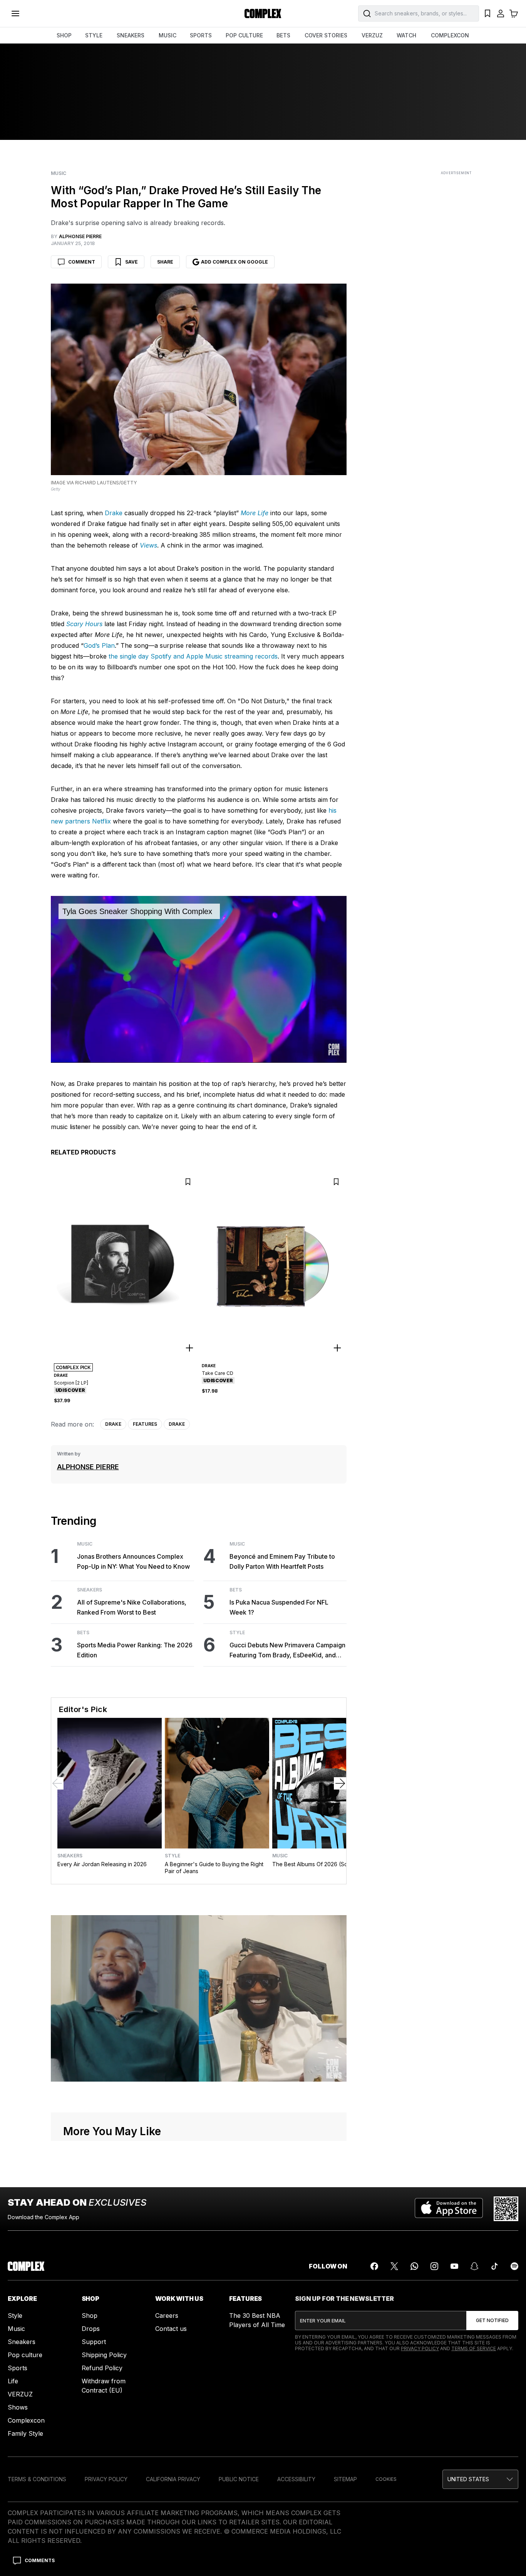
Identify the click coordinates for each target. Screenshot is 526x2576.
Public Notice (239, 2479)
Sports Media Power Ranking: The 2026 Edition (135, 1650)
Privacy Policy (420, 2348)
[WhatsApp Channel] (414, 2266)
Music (59, 173)
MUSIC (168, 35)
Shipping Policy (104, 2355)
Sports (18, 2368)
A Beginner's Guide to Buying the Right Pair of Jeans (214, 1868)
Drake (114, 513)
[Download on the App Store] (449, 2209)
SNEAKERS (131, 35)
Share (165, 262)
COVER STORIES (326, 35)
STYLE (94, 35)
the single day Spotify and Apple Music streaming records (193, 656)
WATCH (406, 35)
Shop (90, 2316)
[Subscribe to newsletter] (492, 2321)
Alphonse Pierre (88, 1467)
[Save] (188, 1182)
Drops (91, 2329)
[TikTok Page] (494, 2266)
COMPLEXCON (450, 35)
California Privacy (173, 2479)
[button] (480, 2479)
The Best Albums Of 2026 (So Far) (316, 1864)
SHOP (64, 35)
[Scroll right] (340, 1783)
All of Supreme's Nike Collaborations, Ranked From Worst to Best (132, 1607)
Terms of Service (474, 2348)
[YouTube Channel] (454, 2266)
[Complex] (263, 13)
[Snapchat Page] (474, 2266)
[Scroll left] (57, 1783)
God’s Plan (99, 645)
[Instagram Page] (434, 2266)
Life (13, 2381)
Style (237, 1633)
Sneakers (90, 1590)
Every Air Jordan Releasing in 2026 (102, 1864)
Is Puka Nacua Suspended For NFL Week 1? (279, 1607)
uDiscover (70, 1390)
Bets (83, 1633)
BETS (283, 35)
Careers (167, 2316)
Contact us (171, 2329)
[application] (199, 979)
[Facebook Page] (374, 2266)
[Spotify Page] (514, 2266)
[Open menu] (15, 13)
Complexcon (26, 2420)
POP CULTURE (244, 35)
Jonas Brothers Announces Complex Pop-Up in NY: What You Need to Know (133, 1561)
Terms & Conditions (37, 2479)
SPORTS (201, 35)
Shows (18, 2407)
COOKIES (386, 2479)
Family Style (25, 2433)
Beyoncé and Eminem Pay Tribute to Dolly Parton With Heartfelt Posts (282, 1561)
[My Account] (501, 13)
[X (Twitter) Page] (394, 2266)
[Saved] (487, 13)
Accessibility (296, 2479)
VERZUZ (372, 35)
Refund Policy (102, 2368)
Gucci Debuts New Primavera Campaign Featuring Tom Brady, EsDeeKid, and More (287, 1651)
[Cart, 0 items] (514, 13)
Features (145, 1424)
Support (94, 2342)
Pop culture (25, 2355)
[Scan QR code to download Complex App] (506, 2209)
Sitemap (345, 2479)
